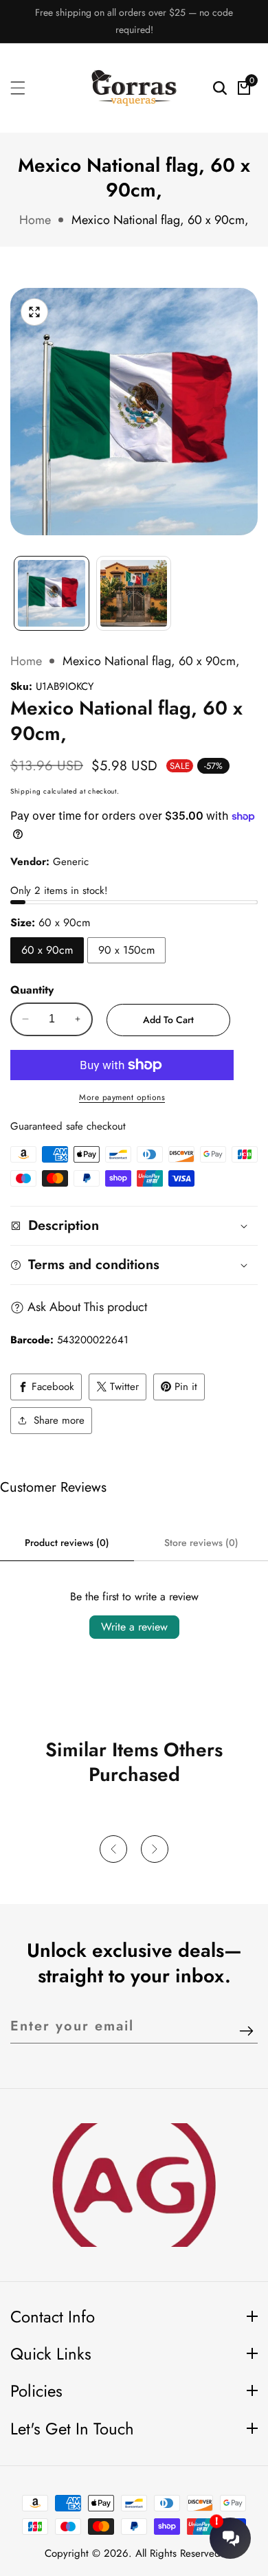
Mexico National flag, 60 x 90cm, (160, 220)
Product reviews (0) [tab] (67, 1543)
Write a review (134, 1627)
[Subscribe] (246, 2031)
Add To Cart (168, 1020)
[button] (113, 1849)
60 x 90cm (47, 950)
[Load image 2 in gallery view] (134, 594)
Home (35, 220)
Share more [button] (59, 1420)
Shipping (26, 791)
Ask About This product (87, 1307)
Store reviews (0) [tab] (201, 1543)
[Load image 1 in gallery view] (52, 594)
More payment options (122, 1097)
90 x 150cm (126, 950)
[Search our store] (220, 88)
